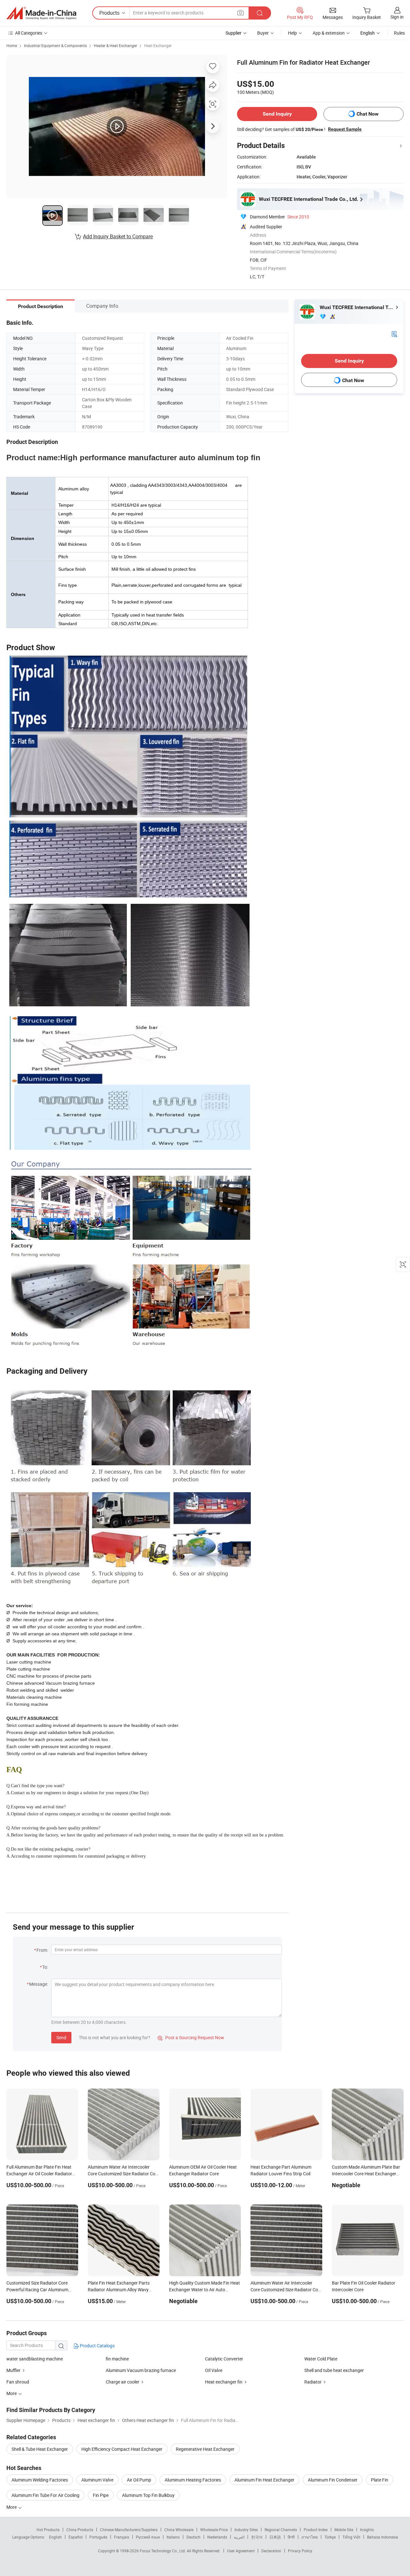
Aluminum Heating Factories (193, 2480)
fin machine (117, 2359)
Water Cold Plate (321, 2359)
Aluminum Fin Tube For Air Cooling (45, 2495)
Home (12, 45)
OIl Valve (214, 2370)
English (55, 2537)
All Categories (29, 33)
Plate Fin (380, 2480)
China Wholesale (179, 2530)
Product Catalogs (97, 2346)
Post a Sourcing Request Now (191, 2037)
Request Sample (345, 129)
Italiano (173, 2537)
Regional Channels (281, 2530)
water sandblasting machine (35, 2359)
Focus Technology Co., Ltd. (163, 2551)
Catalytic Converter (224, 2359)
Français (122, 2537)
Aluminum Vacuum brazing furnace (141, 2370)
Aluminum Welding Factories (40, 2480)
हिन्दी (291, 2537)
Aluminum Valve (97, 2480)
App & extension (329, 33)
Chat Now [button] (368, 114)
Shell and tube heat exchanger (334, 2370)
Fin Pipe (101, 2495)
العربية (239, 2537)
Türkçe (330, 2537)
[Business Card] (394, 334)
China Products (80, 2530)
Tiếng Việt (351, 2537)
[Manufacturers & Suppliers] (41, 13)
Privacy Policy (300, 2551)
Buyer (263, 33)
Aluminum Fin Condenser (333, 2480)
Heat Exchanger (158, 45)
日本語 (275, 2537)
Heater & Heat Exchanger (115, 45)
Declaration (271, 2551)
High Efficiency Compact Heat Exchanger (122, 2449)
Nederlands (217, 2537)
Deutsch (193, 2537)
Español (76, 2537)
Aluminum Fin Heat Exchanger (264, 2480)
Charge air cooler (123, 2382)
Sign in (397, 17)
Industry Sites (246, 2530)
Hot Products (48, 2530)
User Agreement (241, 2551)
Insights (367, 2530)
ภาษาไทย (310, 2537)
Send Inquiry (277, 114)
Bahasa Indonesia (383, 2537)
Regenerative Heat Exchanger (205, 2449)
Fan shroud (18, 2382)
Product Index (316, 2530)
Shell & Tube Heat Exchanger (40, 2449)
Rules (399, 33)
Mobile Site (344, 2530)
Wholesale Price (214, 2530)
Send (61, 2037)
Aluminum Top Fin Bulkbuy (148, 2495)
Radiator (313, 2382)
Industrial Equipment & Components (55, 45)
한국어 (257, 2537)
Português (98, 2537)
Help (292, 33)
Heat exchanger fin (224, 2382)
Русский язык (148, 2537)
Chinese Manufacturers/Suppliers (129, 2530)
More (12, 2507)
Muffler (13, 2370)
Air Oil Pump (139, 2480)
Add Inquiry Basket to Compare (118, 236)
